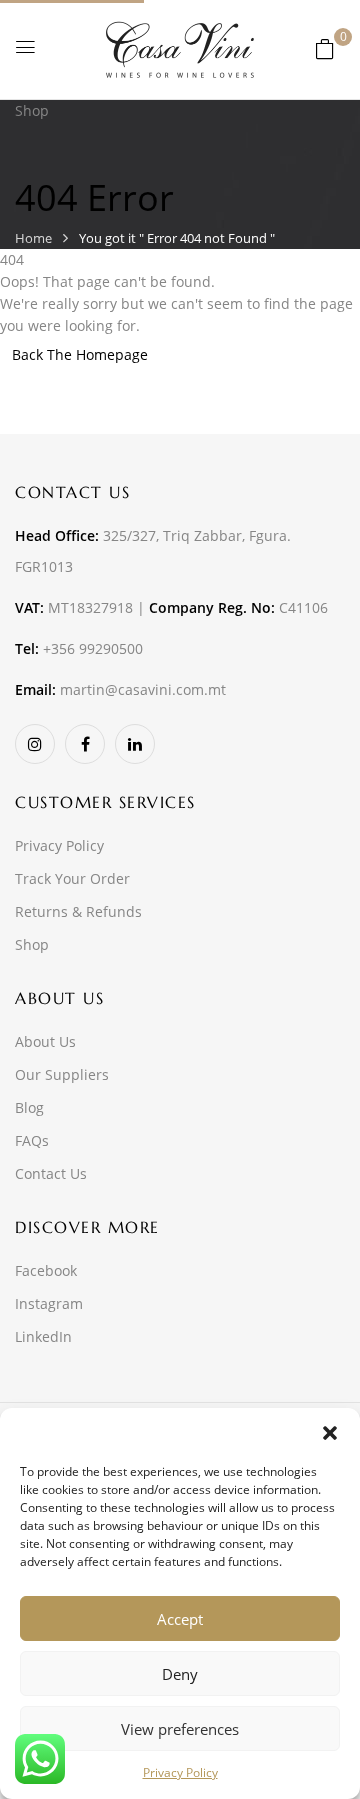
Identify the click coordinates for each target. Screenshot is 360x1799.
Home (33, 238)
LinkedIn (43, 1336)
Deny (180, 1674)
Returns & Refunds (78, 911)
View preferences (180, 1729)
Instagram (49, 1303)
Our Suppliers (62, 1074)
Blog (29, 1107)
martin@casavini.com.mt (143, 689)
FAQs (32, 1140)
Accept (180, 1619)
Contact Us (51, 1173)
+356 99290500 (93, 648)
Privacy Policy (180, 1772)
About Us (45, 1041)
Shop (32, 944)
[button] (330, 1433)
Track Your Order (72, 878)
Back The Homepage (80, 354)
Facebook (46, 1270)
